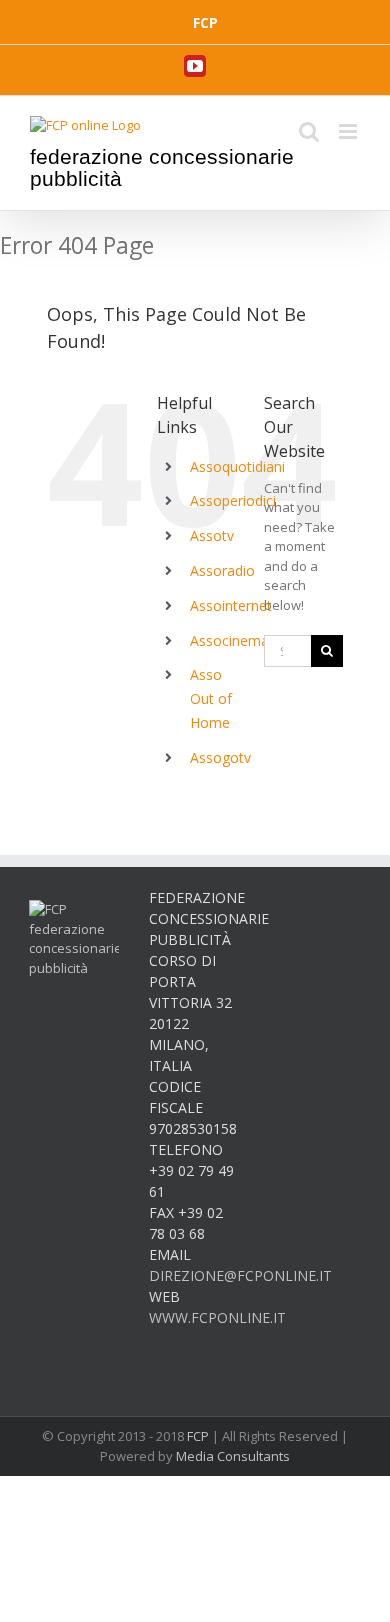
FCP (198, 1436)
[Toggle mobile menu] (349, 131)
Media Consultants (233, 1456)
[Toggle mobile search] (309, 131)
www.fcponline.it (217, 1317)
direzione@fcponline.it (240, 1275)
